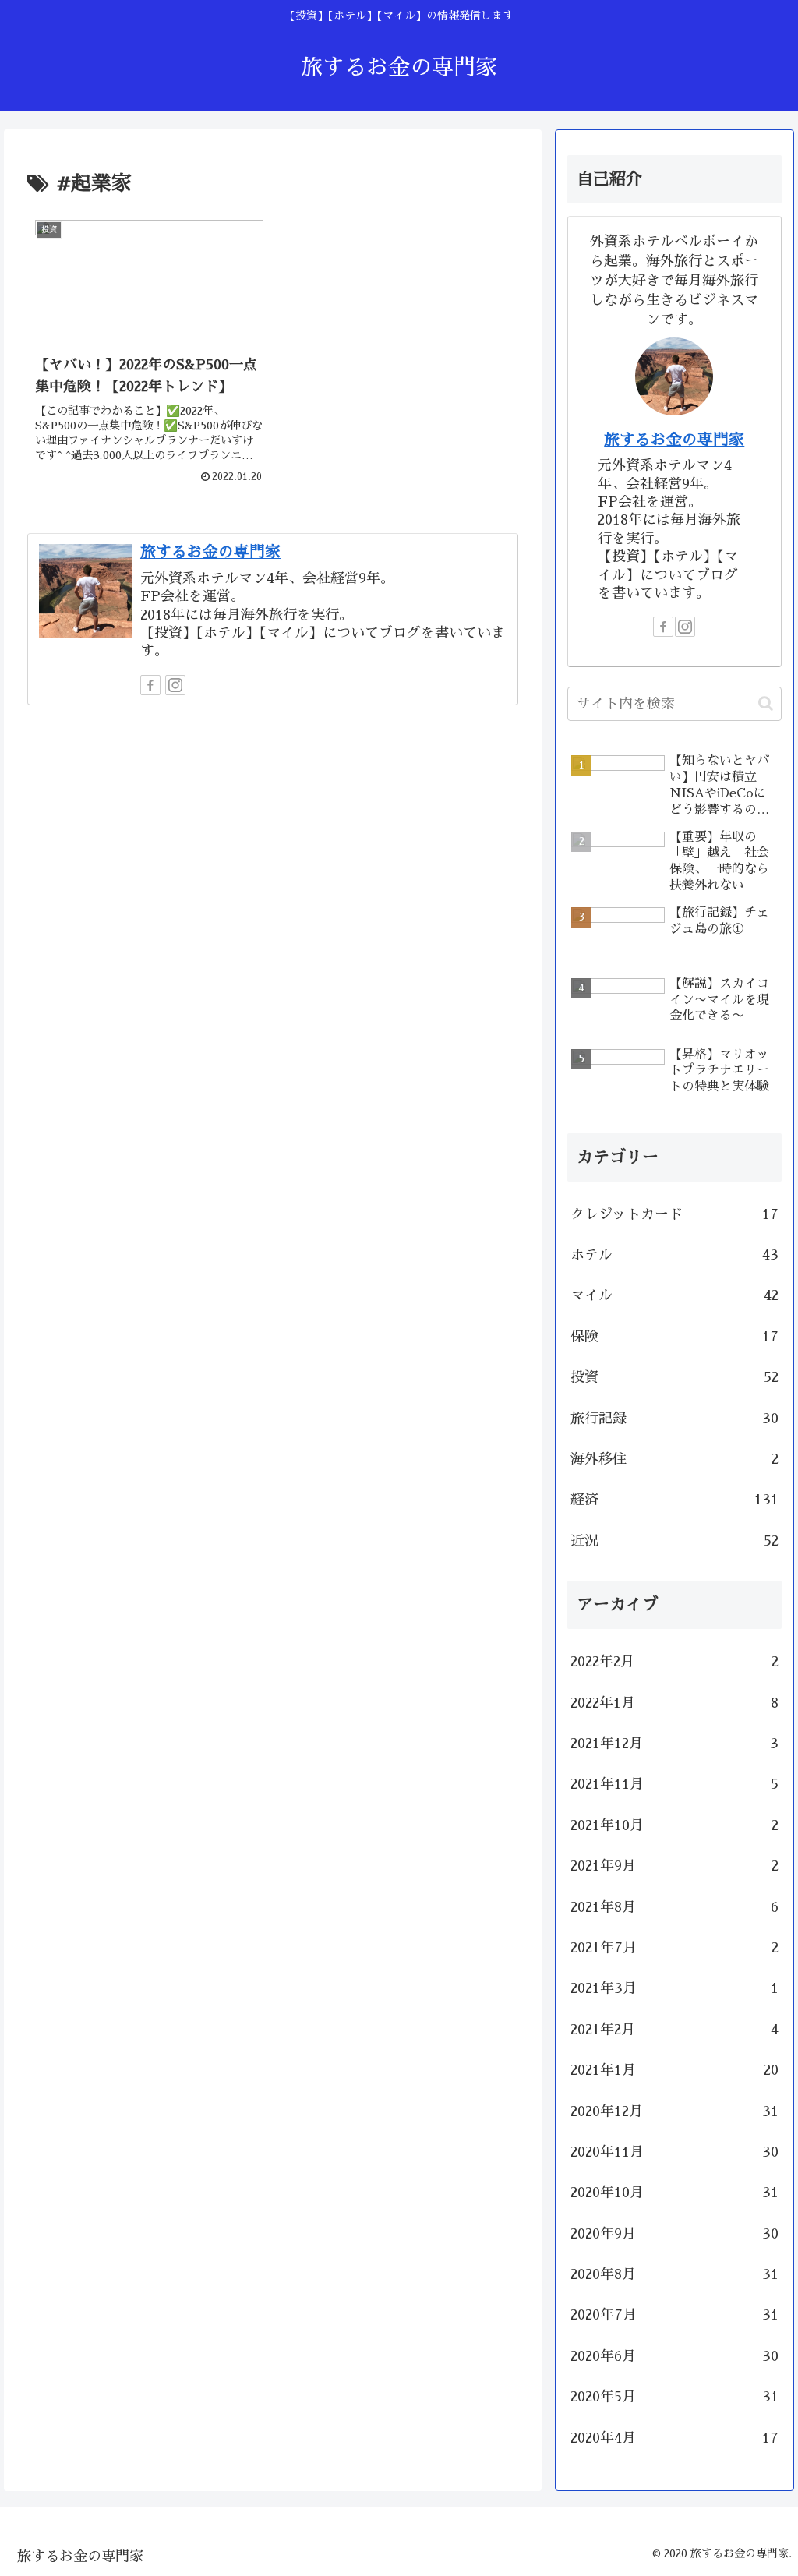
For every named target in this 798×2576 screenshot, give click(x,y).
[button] (766, 703)
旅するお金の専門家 (210, 552)
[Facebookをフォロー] (150, 685)
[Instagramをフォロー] (175, 685)
